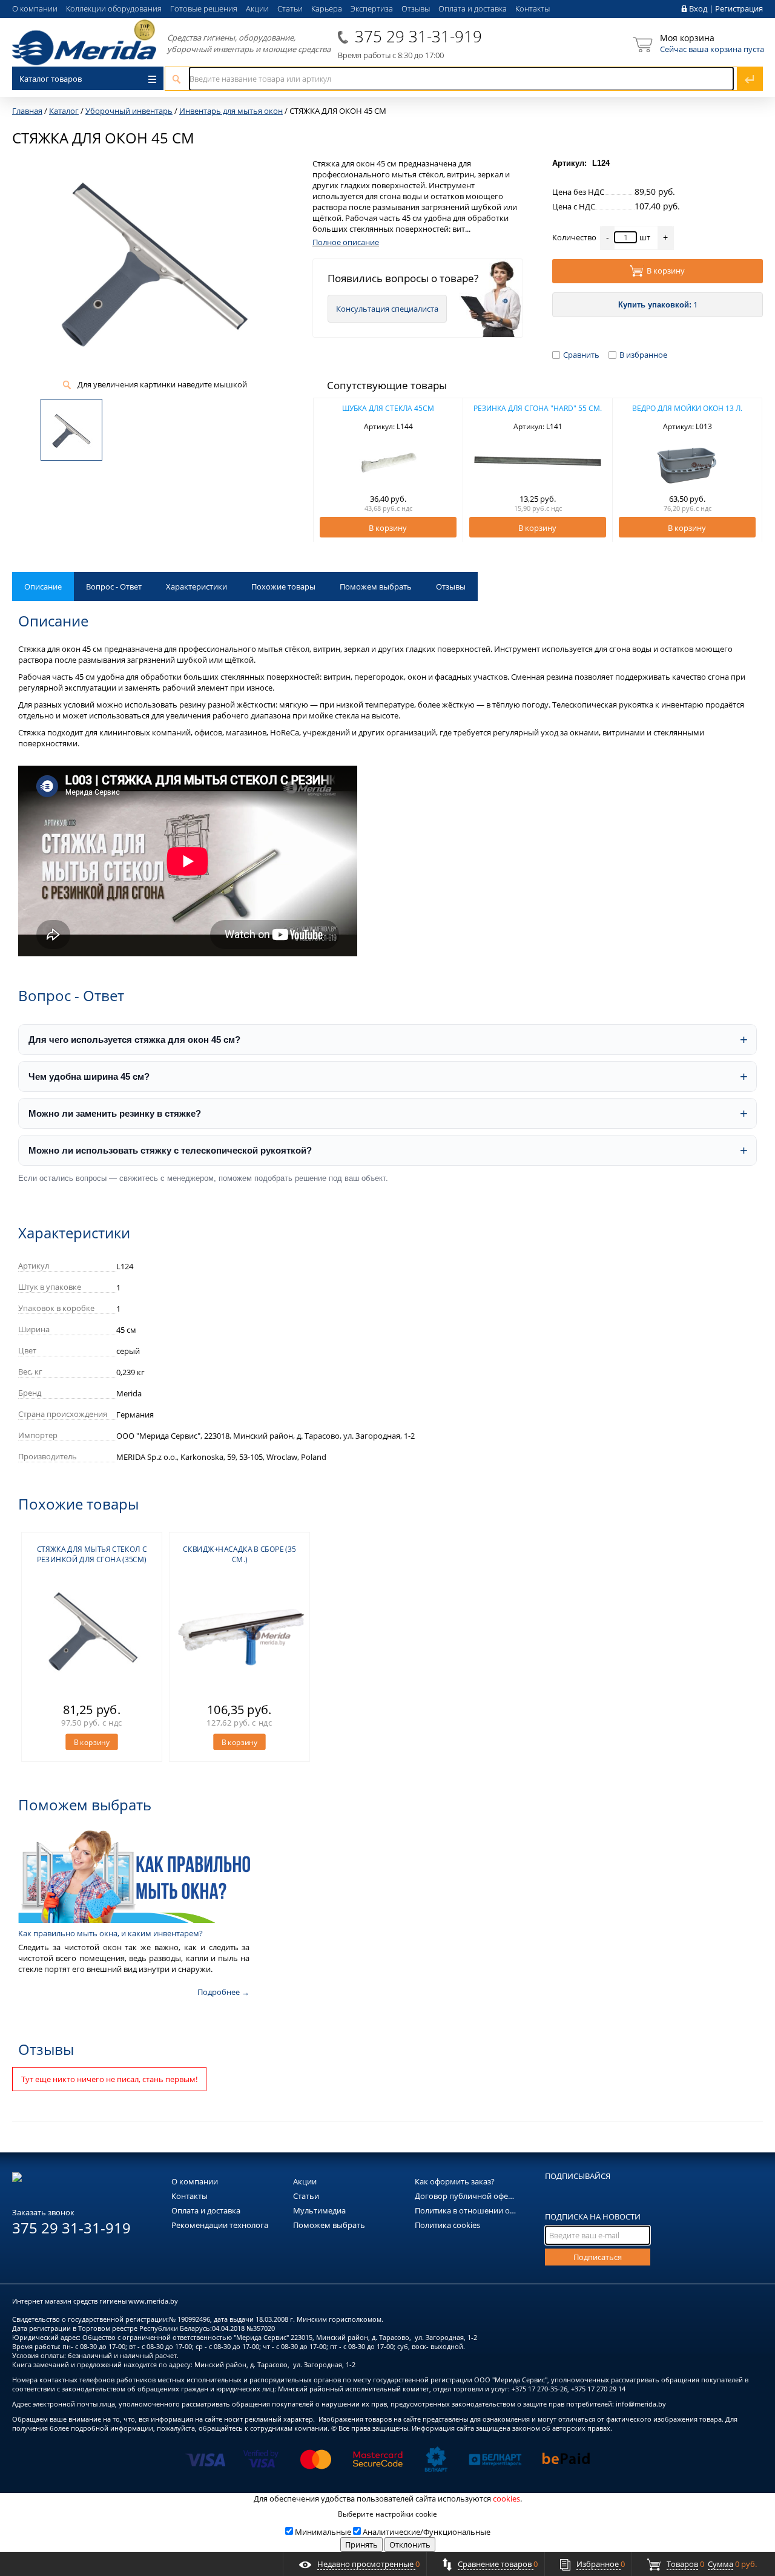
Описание (43, 586)
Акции (257, 8)
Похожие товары (283, 586)
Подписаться (598, 2257)
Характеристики (196, 586)
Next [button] (746, 470)
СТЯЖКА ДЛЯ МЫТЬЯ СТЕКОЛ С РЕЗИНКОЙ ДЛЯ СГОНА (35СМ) (92, 1554)
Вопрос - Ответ (114, 586)
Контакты (533, 8)
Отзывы (416, 8)
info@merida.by (641, 2404)
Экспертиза (372, 8)
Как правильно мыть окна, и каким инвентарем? (110, 1933)
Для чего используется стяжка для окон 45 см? (134, 1040)
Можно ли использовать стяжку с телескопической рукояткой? (170, 1150)
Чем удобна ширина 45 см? (89, 1076)
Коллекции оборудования (114, 8)
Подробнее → (223, 1992)
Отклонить (410, 2545)
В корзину (666, 271)
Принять (361, 2545)
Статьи (290, 8)
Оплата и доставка (473, 8)
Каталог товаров (51, 79)
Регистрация (739, 8)
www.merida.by (153, 2301)
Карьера (327, 8)
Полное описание (346, 242)
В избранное (643, 355)
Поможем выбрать (376, 586)
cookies (506, 2499)
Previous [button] (329, 470)
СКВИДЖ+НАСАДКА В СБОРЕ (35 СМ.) (239, 1554)
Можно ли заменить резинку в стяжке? (115, 1113)
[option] (388, 470)
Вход (698, 8)
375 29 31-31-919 (418, 36)
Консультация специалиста (387, 309)
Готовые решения (204, 8)
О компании (35, 8)
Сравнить (581, 355)
